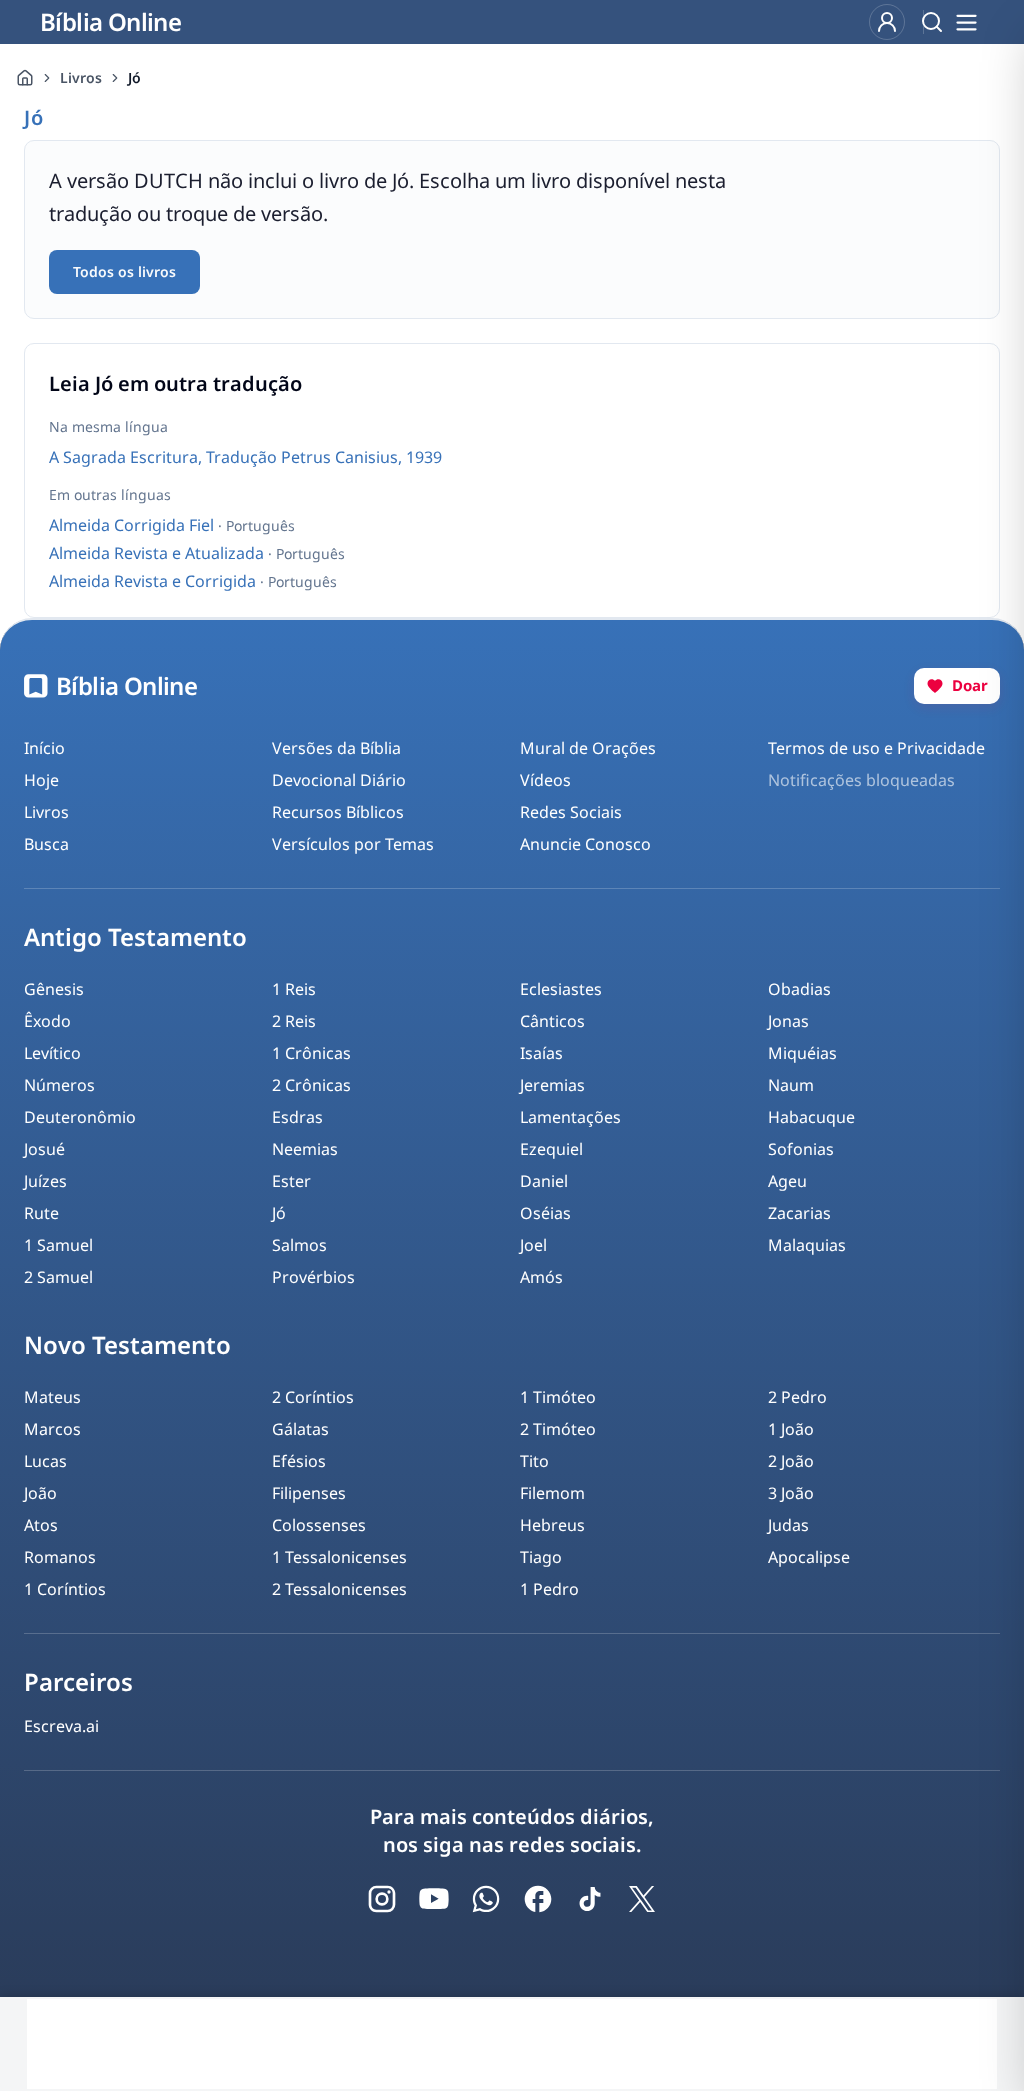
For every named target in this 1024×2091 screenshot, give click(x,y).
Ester (291, 1181)
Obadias (799, 989)
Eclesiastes (561, 989)
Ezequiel (551, 1149)
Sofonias (801, 1149)
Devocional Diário (339, 780)
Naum (791, 1085)
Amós (541, 1277)
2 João (791, 1461)
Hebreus (552, 1525)
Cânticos (552, 1021)
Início (44, 748)
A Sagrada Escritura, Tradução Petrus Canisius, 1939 (245, 457)
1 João (791, 1429)
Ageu (787, 1181)
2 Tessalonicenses (339, 1589)
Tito (534, 1461)
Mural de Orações (588, 748)
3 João (791, 1493)
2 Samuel (58, 1277)
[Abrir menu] (966, 22)
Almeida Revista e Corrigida (154, 581)
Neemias (305, 1149)
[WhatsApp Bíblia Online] (486, 1899)
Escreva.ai (61, 1726)
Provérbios (313, 1277)
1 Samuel (58, 1245)
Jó (279, 1213)
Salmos (299, 1245)
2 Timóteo (558, 1429)
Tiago (541, 1557)
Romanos (60, 1557)
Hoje (41, 780)
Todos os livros (124, 271)
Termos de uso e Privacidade (876, 748)
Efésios (299, 1461)
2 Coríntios (313, 1397)
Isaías (541, 1053)
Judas (788, 1525)
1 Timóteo (558, 1397)
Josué (44, 1149)
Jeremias (552, 1085)
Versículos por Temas (353, 844)
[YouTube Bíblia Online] (434, 1899)
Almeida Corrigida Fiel (133, 525)
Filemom (552, 1493)
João (40, 1493)
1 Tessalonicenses (339, 1557)
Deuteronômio (80, 1117)
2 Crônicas (311, 1085)
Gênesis (54, 989)
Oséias (545, 1213)
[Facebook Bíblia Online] (538, 1899)
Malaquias (807, 1245)
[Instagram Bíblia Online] (382, 1899)
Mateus (52, 1397)
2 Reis (294, 1021)
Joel (533, 1245)
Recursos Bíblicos (338, 812)
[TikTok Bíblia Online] (590, 1899)
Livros (81, 77)
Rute (41, 1213)
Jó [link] (134, 77)
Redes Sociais (571, 812)
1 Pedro (549, 1589)
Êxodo (47, 1021)
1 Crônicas (311, 1053)
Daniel (544, 1181)
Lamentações (570, 1117)
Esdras (297, 1117)
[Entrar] (887, 22)
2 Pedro (797, 1397)
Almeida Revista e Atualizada (158, 553)
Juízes (45, 1181)
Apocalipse (809, 1557)
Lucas (45, 1461)
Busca (46, 844)
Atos (41, 1525)
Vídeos (545, 780)
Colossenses (319, 1525)
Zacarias (799, 1213)
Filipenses (309, 1493)
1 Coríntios (65, 1589)
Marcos (52, 1429)
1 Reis (294, 989)
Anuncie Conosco (585, 844)
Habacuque (811, 1117)
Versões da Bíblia (336, 748)
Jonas (788, 1021)
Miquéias (802, 1053)
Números (59, 1085)
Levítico (52, 1053)
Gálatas (300, 1429)
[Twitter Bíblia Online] (642, 1899)
